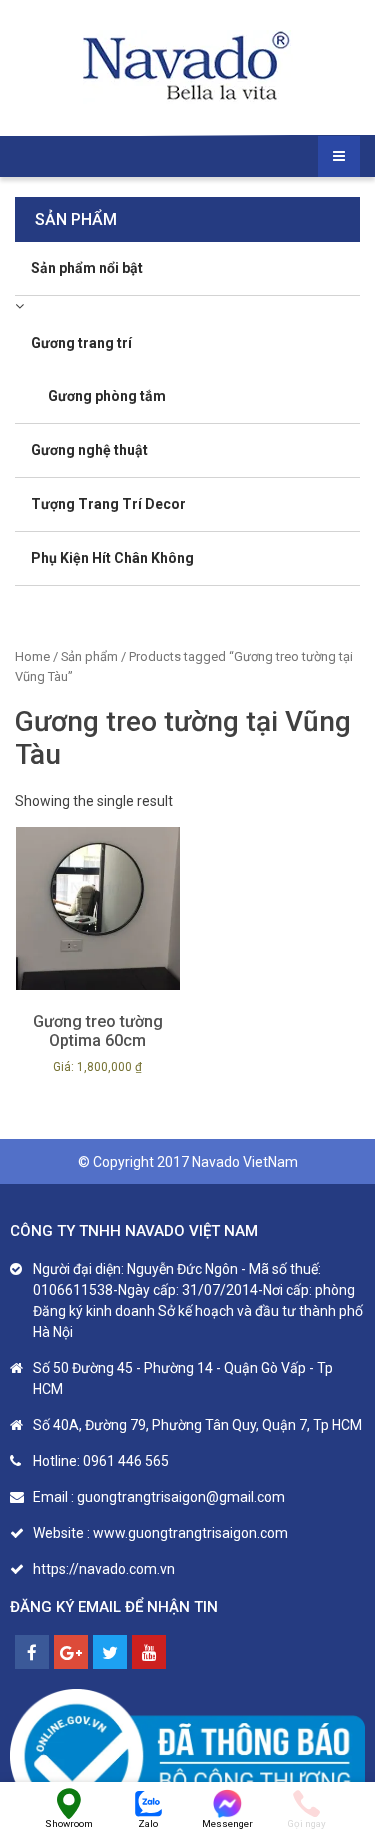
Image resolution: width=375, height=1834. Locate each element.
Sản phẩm (89, 656)
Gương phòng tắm (107, 396)
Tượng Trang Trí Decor (108, 504)
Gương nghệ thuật (89, 450)
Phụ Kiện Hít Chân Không (112, 558)
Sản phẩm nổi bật (87, 268)
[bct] (187, 1756)
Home (32, 656)
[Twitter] (110, 1652)
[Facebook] (32, 1652)
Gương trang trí (81, 343)
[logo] (188, 67)
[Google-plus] (71, 1652)
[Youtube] (149, 1652)
